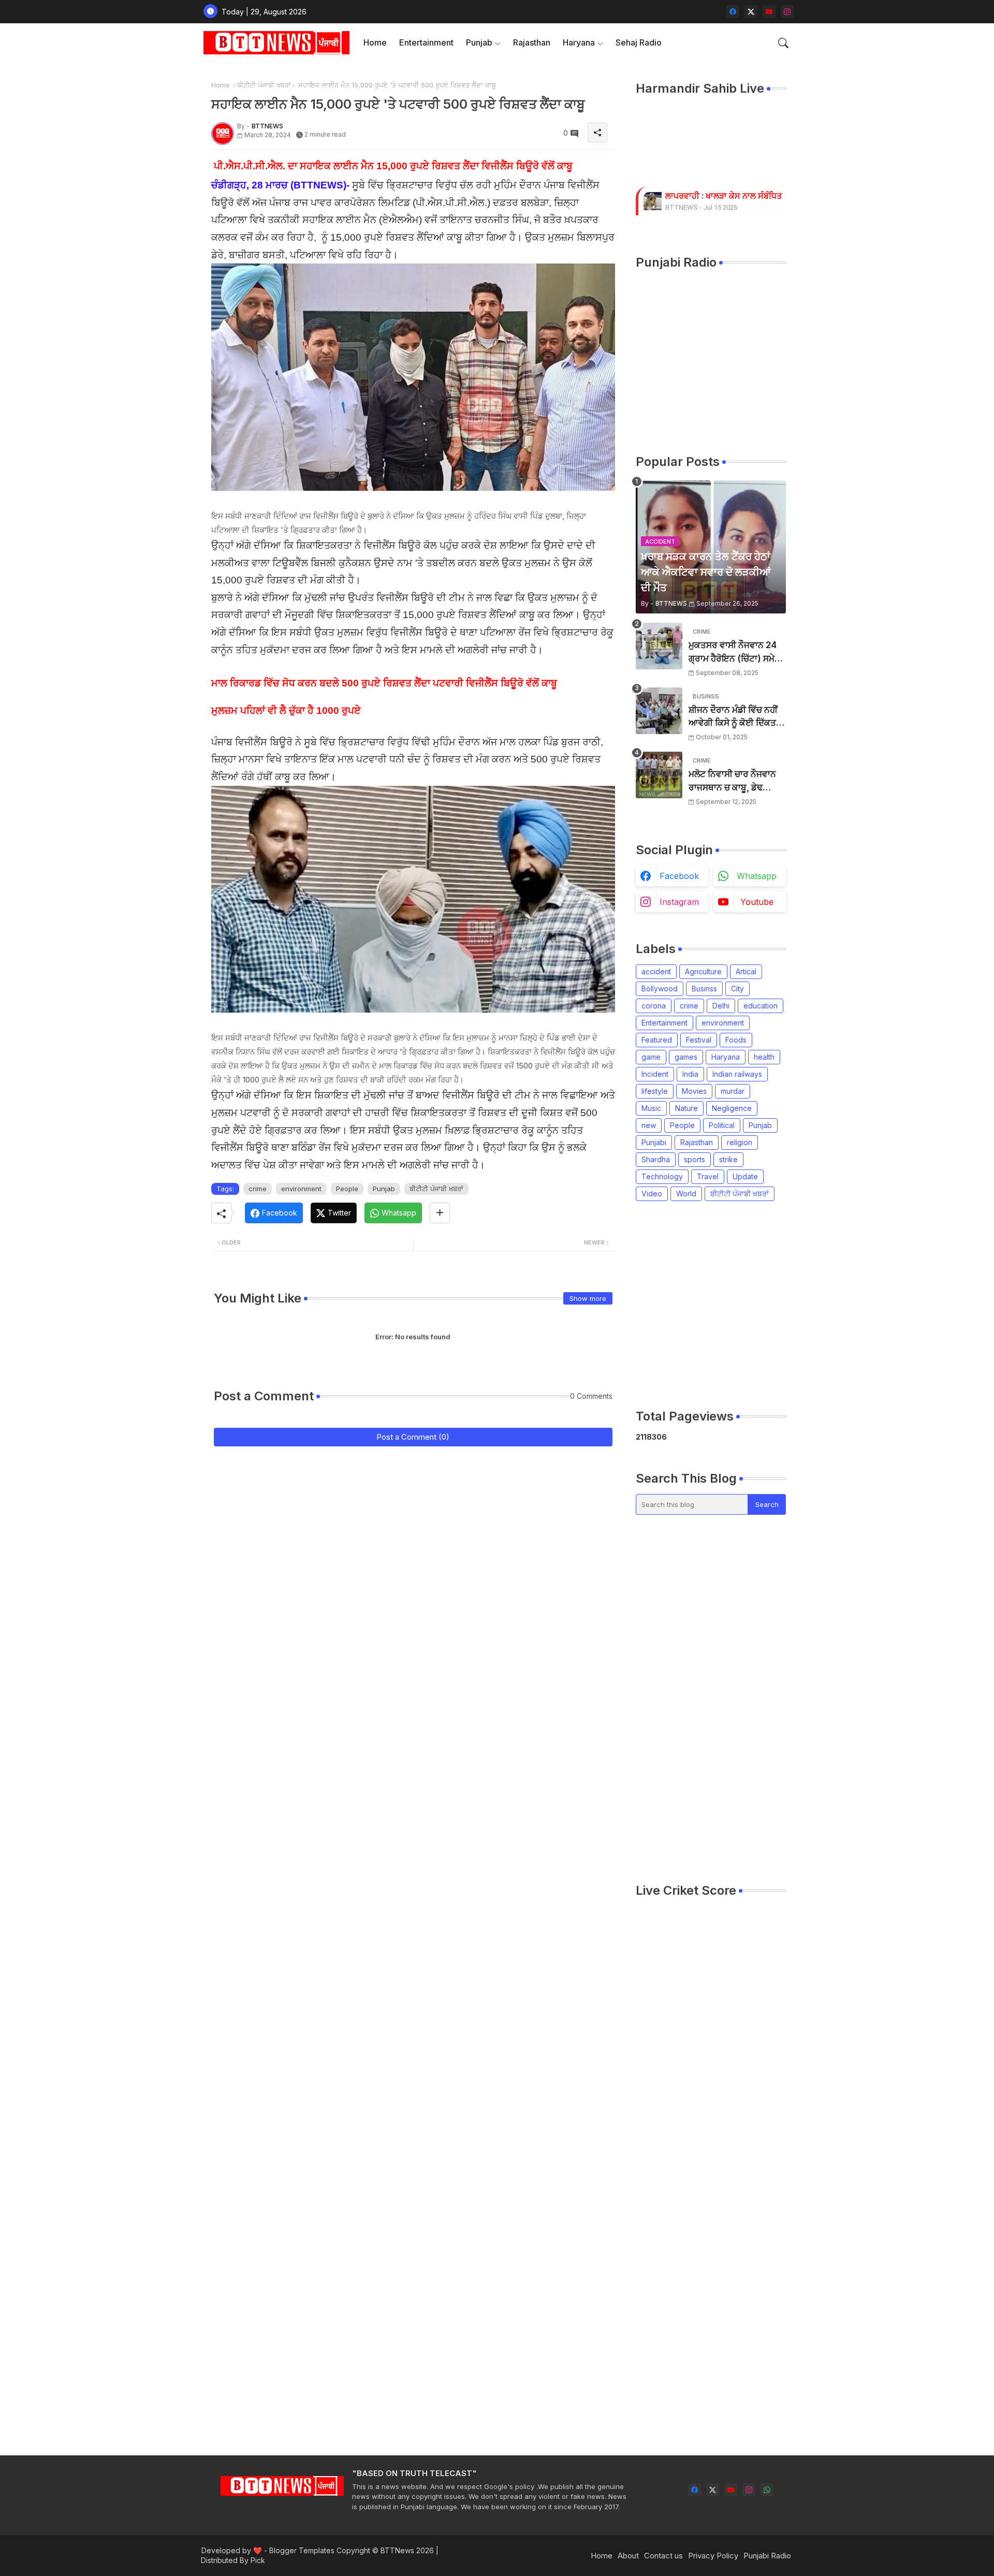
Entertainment (426, 42)
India (690, 1074)
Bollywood (660, 989)
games (686, 1057)
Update (745, 1176)
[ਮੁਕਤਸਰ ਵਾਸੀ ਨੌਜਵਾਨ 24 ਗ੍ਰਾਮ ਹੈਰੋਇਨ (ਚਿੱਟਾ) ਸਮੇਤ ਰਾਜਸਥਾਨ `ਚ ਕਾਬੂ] (659, 646)
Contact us (663, 2556)
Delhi (721, 1006)
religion (740, 1142)
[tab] (375, 43)
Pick (258, 2560)
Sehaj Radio (639, 42)
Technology (662, 1176)
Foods (736, 1040)
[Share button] (440, 1213)
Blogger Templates (302, 2550)
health (764, 1057)
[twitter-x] (751, 12)
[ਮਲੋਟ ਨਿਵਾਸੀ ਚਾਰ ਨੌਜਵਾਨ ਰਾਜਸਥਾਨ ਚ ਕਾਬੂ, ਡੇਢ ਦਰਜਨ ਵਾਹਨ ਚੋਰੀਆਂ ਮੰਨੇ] (659, 775)
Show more (588, 1298)
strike (728, 1159)
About (628, 2556)
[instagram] (787, 12)
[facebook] (733, 12)
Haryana (579, 42)
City (737, 989)
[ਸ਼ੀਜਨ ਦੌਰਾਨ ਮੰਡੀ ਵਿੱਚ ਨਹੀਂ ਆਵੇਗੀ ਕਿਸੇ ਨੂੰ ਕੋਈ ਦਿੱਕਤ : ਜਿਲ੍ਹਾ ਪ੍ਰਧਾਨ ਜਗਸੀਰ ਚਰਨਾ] (659, 711)
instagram (679, 902)
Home (375, 42)
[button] (783, 43)
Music (651, 1108)
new (649, 1125)
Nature (686, 1108)
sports (695, 1159)
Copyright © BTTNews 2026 (385, 2550)
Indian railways (737, 1074)
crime (258, 1189)
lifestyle (655, 1091)
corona (654, 1006)
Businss (704, 989)
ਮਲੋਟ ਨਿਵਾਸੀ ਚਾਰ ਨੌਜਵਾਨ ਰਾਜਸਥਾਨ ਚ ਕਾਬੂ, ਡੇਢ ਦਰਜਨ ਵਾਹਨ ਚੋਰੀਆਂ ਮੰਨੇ (732, 781)
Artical (746, 971)
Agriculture (703, 971)
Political (722, 1125)
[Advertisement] (711, 1699)
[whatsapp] (767, 2490)
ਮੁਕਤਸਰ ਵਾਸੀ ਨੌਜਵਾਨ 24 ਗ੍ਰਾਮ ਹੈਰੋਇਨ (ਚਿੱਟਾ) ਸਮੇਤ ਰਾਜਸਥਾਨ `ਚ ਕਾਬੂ (734, 653)
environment (301, 1189)
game (651, 1057)
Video (652, 1194)
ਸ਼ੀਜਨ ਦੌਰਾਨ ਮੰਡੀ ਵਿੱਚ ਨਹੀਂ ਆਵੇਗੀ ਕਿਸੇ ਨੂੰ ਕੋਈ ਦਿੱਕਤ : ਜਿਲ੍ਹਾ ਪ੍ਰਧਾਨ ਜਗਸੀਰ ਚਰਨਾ (735, 717)
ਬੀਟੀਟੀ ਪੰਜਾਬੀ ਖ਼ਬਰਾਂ (264, 85)
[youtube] (769, 12)
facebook (679, 876)
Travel (708, 1176)
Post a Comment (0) (413, 1437)
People (347, 1189)
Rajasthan (532, 42)
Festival (699, 1040)
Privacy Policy (713, 2556)
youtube (757, 902)
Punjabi (654, 1142)
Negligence (732, 1108)
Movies (694, 1091)
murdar (733, 1091)
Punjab (479, 42)
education (761, 1006)
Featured (657, 1040)
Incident (655, 1074)
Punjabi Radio (767, 2556)
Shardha (656, 1159)
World (686, 1194)
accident (656, 971)
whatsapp (757, 876)
